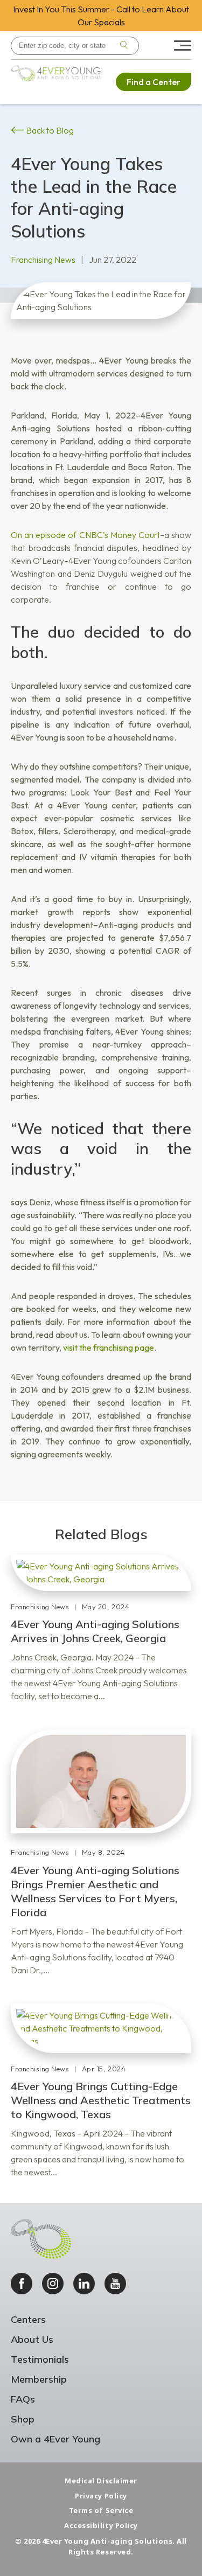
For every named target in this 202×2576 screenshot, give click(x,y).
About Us (32, 2339)
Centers (28, 2319)
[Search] (124, 46)
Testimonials (40, 2359)
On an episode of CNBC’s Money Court (85, 535)
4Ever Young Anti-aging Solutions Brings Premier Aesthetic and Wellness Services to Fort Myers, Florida (95, 1891)
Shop (23, 2419)
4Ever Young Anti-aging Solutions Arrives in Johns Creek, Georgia (95, 1631)
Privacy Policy (101, 2496)
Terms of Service (101, 2510)
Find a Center (154, 82)
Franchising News (43, 260)
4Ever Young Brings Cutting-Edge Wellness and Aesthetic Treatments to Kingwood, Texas (101, 2100)
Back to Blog (49, 130)
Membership (39, 2379)
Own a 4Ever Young (55, 2439)
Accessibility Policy (101, 2525)
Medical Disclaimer (101, 2481)
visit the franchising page (109, 1348)
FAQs (23, 2399)
